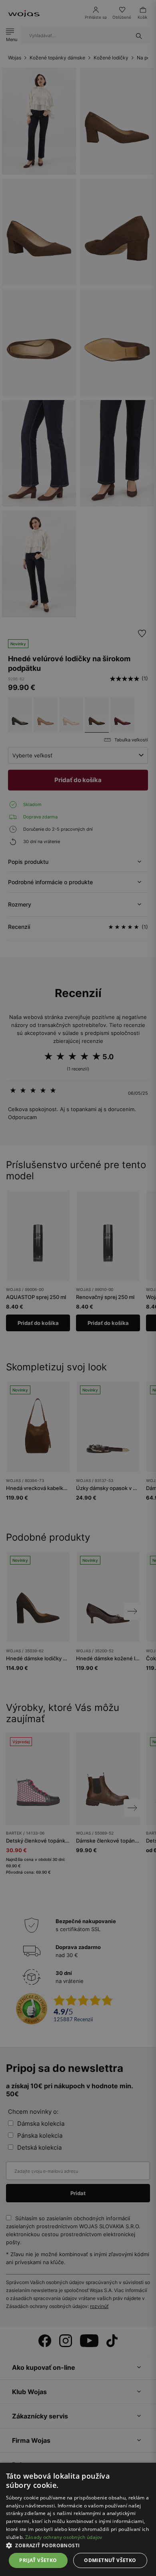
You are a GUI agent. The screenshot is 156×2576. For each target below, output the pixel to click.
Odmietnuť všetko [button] (110, 2560)
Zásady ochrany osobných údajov (64, 2537)
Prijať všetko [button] (38, 2560)
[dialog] (78, 1288)
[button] (78, 2545)
